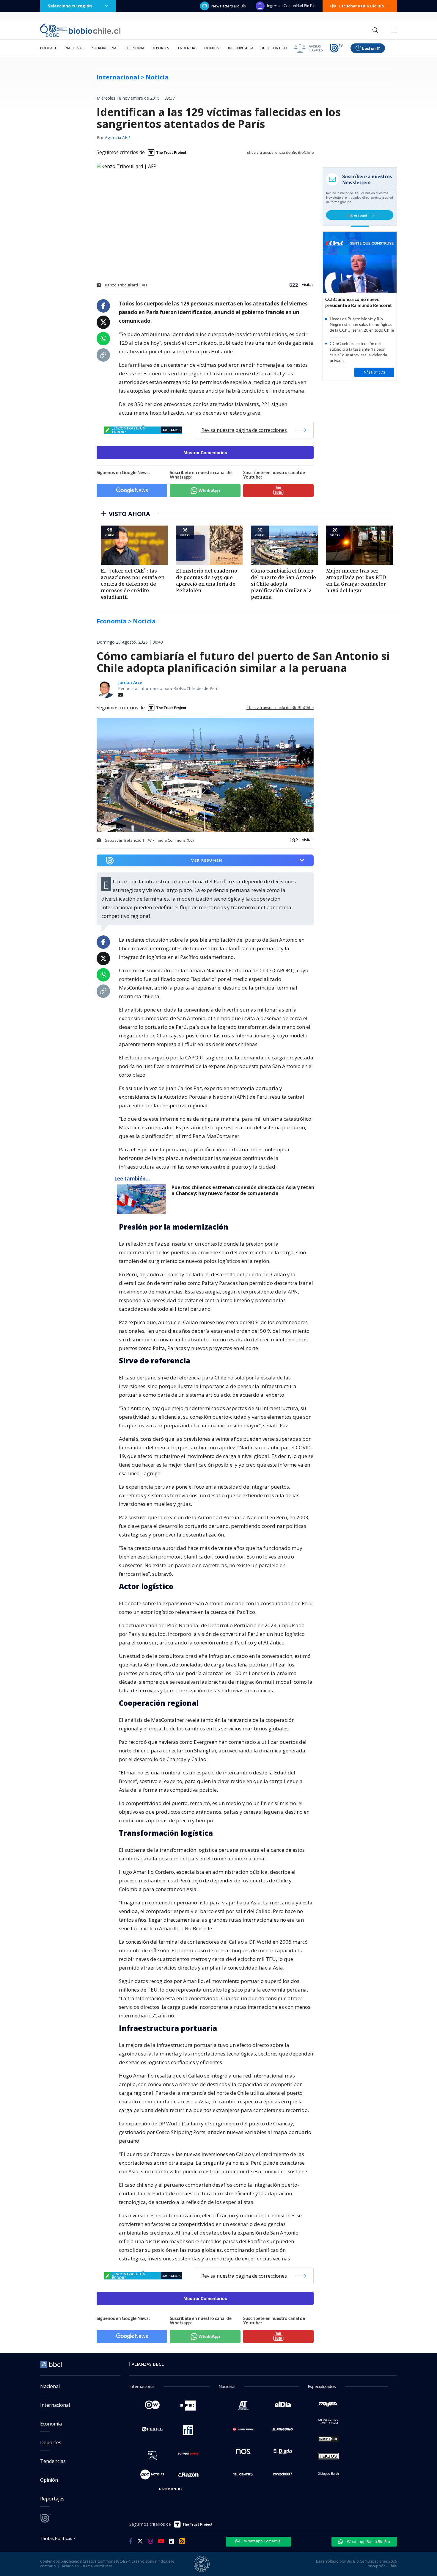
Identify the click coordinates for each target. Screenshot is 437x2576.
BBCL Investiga (240, 48)
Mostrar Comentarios (205, 453)
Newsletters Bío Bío (229, 6)
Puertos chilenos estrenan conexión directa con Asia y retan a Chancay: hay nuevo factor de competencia (243, 1190)
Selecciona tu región (70, 6)
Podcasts (49, 48)
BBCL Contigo (274, 48)
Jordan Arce (130, 682)
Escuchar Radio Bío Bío (362, 6)
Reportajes (52, 2499)
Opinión (212, 48)
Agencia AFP (117, 138)
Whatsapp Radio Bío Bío (368, 2541)
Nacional (74, 48)
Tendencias (187, 48)
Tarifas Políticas (56, 2538)
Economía (135, 48)
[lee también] (143, 1199)
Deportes (160, 48)
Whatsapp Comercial (262, 2541)
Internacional (104, 48)
